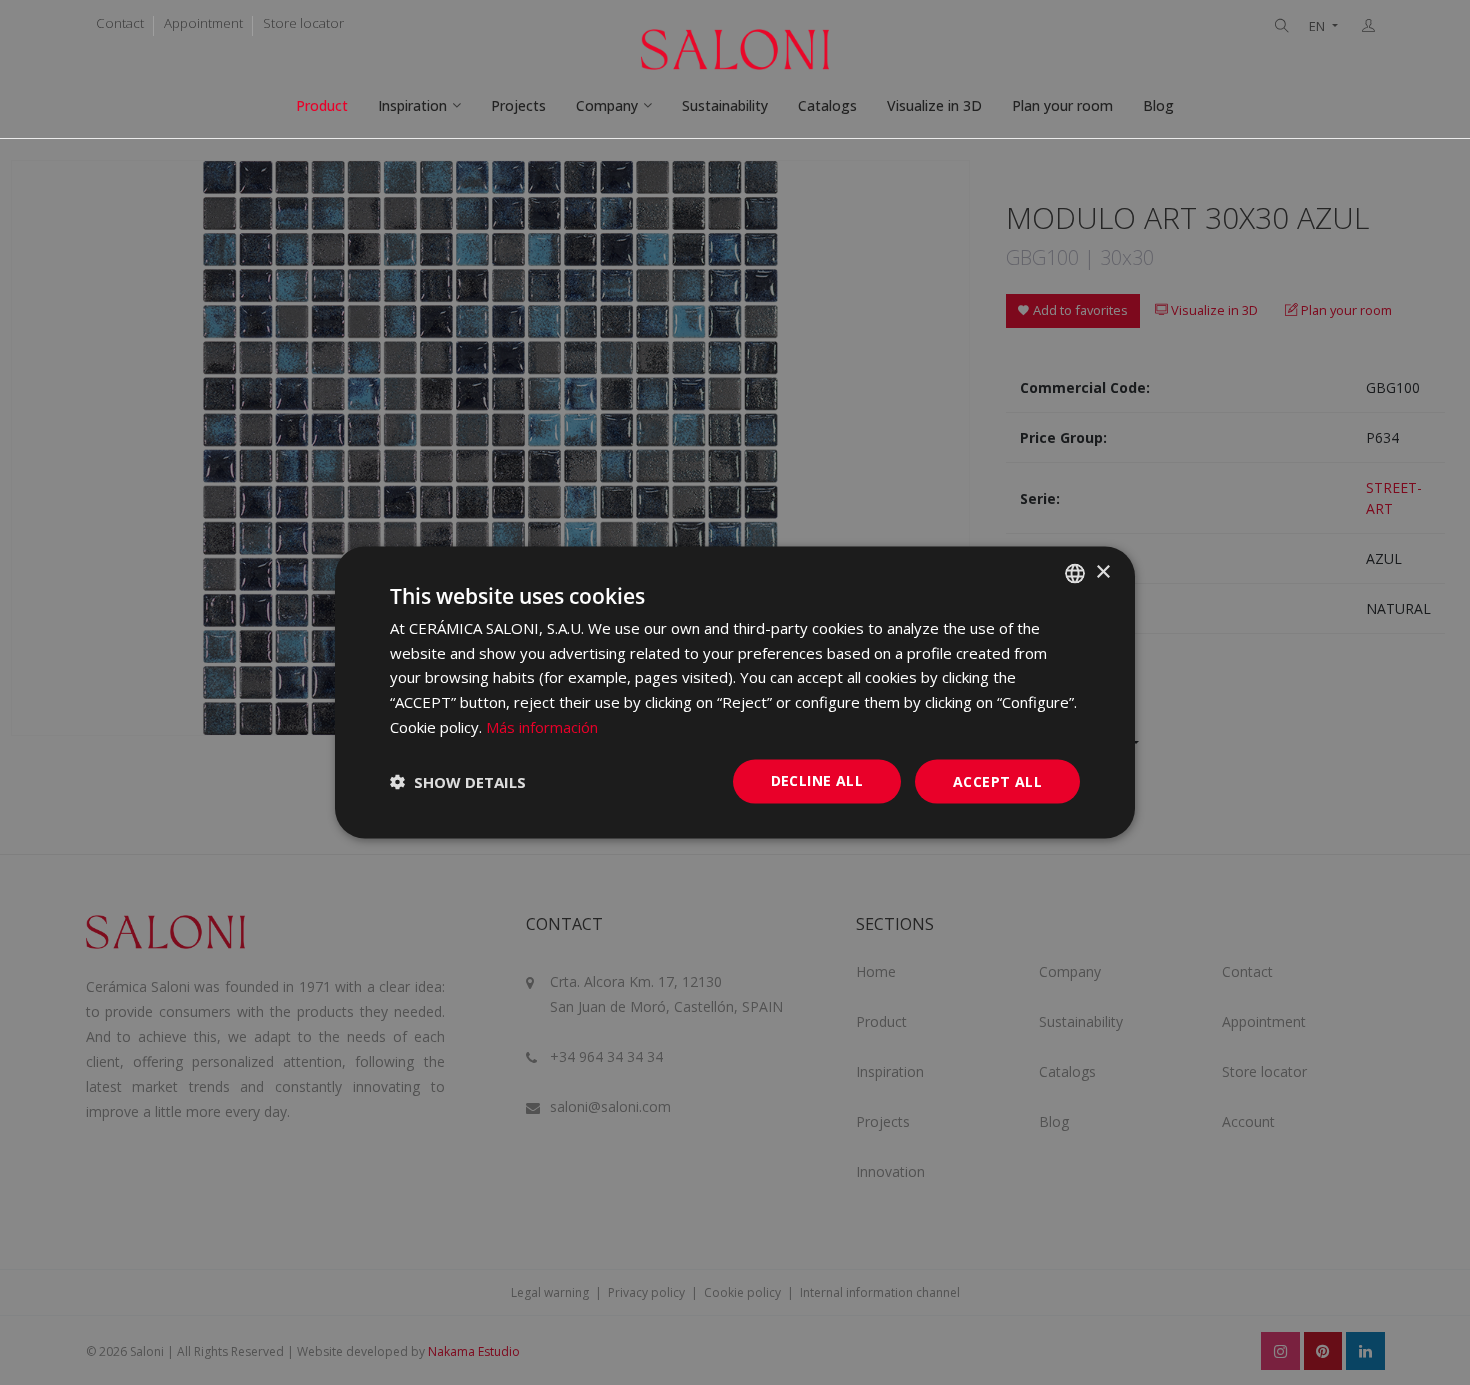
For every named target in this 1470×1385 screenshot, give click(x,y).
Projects (518, 105)
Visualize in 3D (934, 105)
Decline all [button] (817, 779)
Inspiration (412, 105)
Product (322, 105)
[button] (458, 782)
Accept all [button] (997, 780)
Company (607, 105)
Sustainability (725, 105)
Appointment (203, 23)
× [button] (1102, 572)
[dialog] (735, 692)
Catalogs (827, 105)
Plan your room (1062, 105)
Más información (542, 726)
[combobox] (1075, 573)
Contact (120, 23)
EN (1318, 26)
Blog (1158, 105)
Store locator (303, 23)
